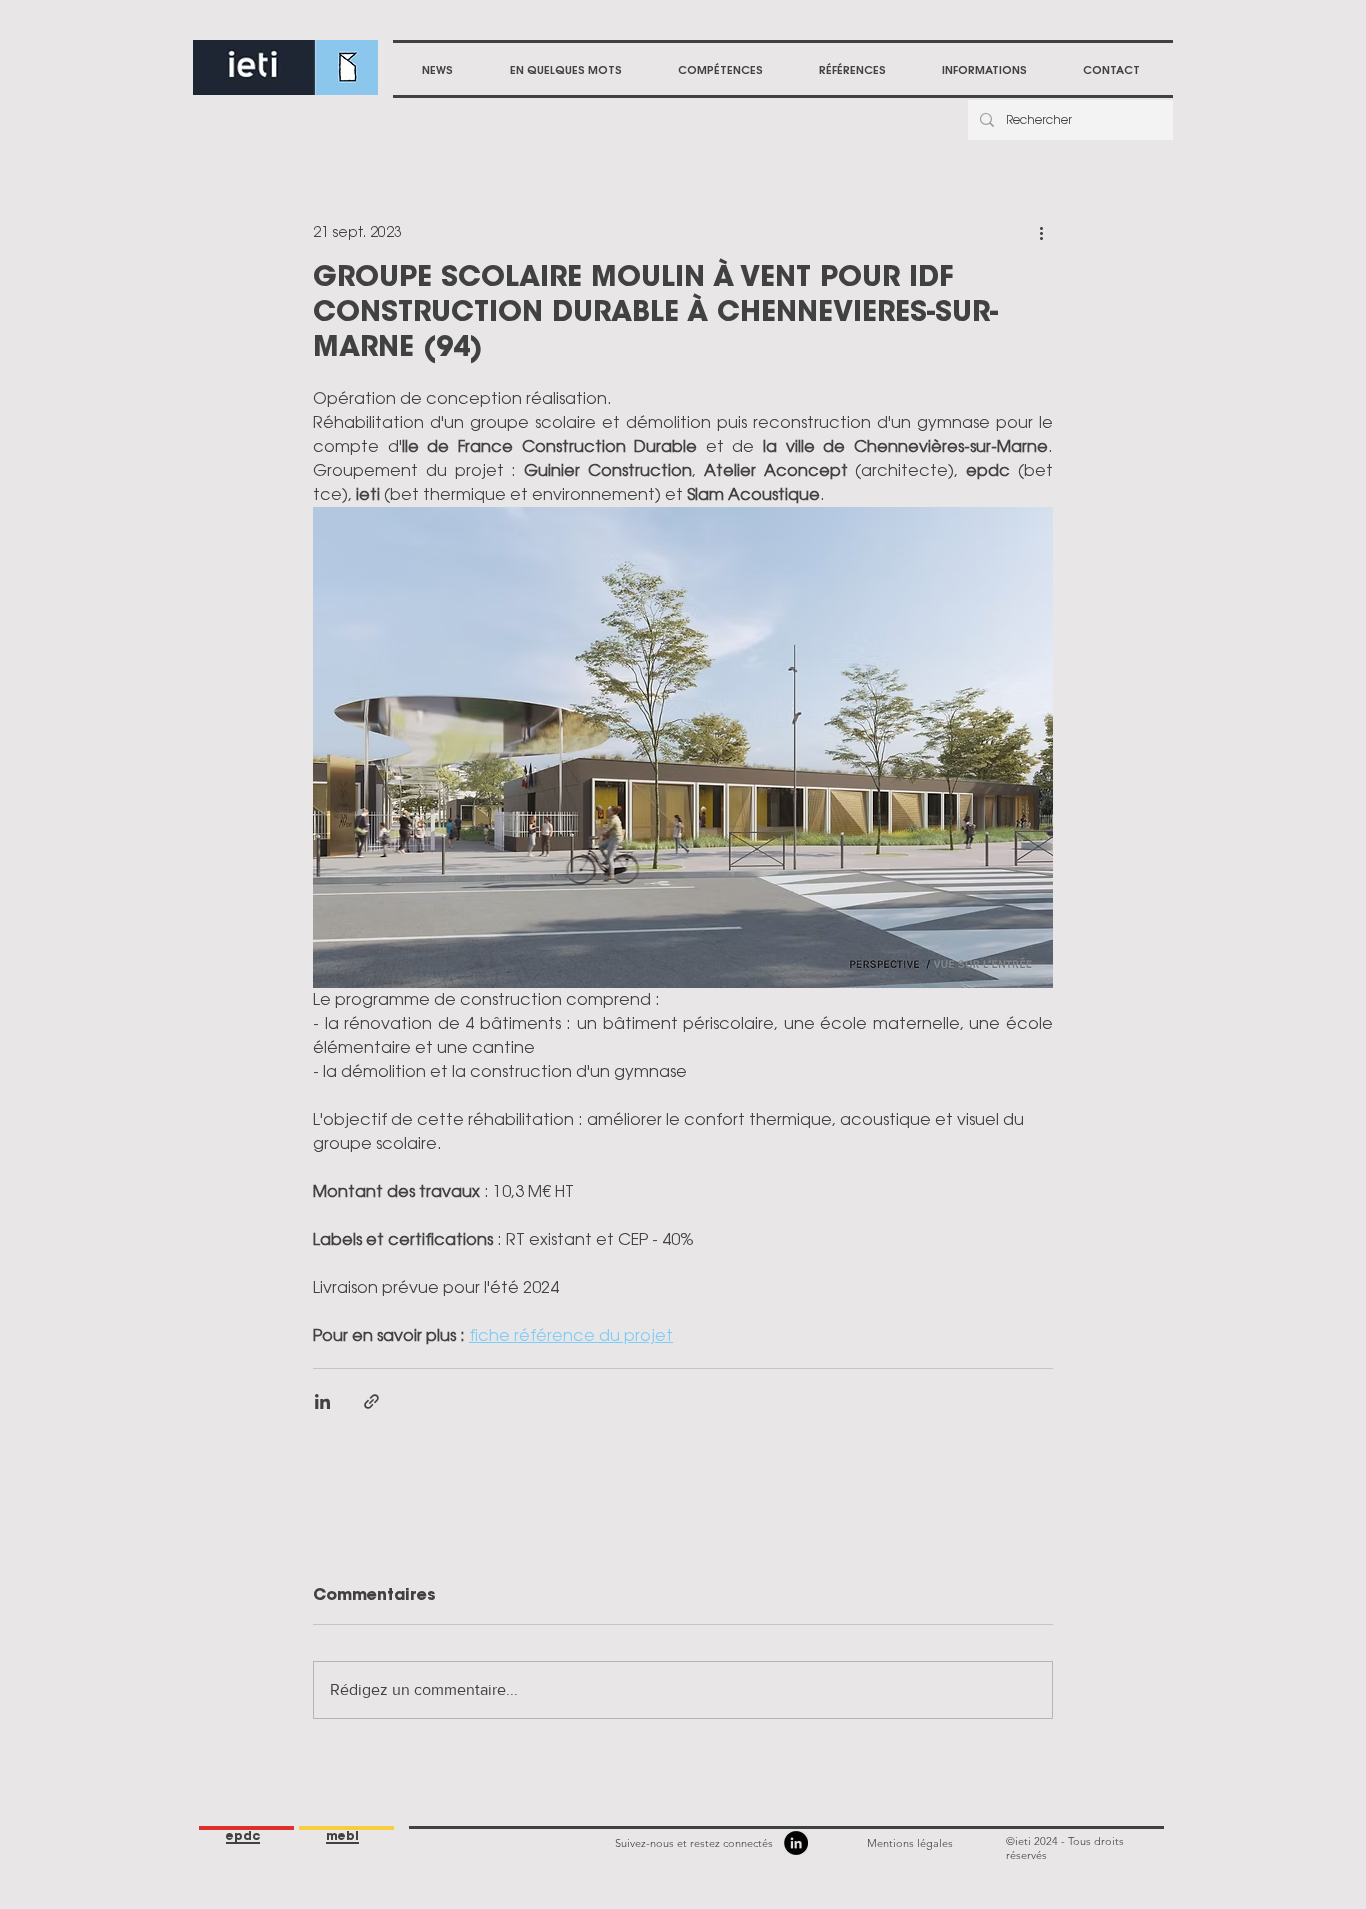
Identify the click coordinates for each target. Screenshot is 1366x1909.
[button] (720, 70)
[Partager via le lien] (371, 1401)
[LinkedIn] (796, 1843)
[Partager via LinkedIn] (322, 1401)
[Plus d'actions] (1041, 232)
